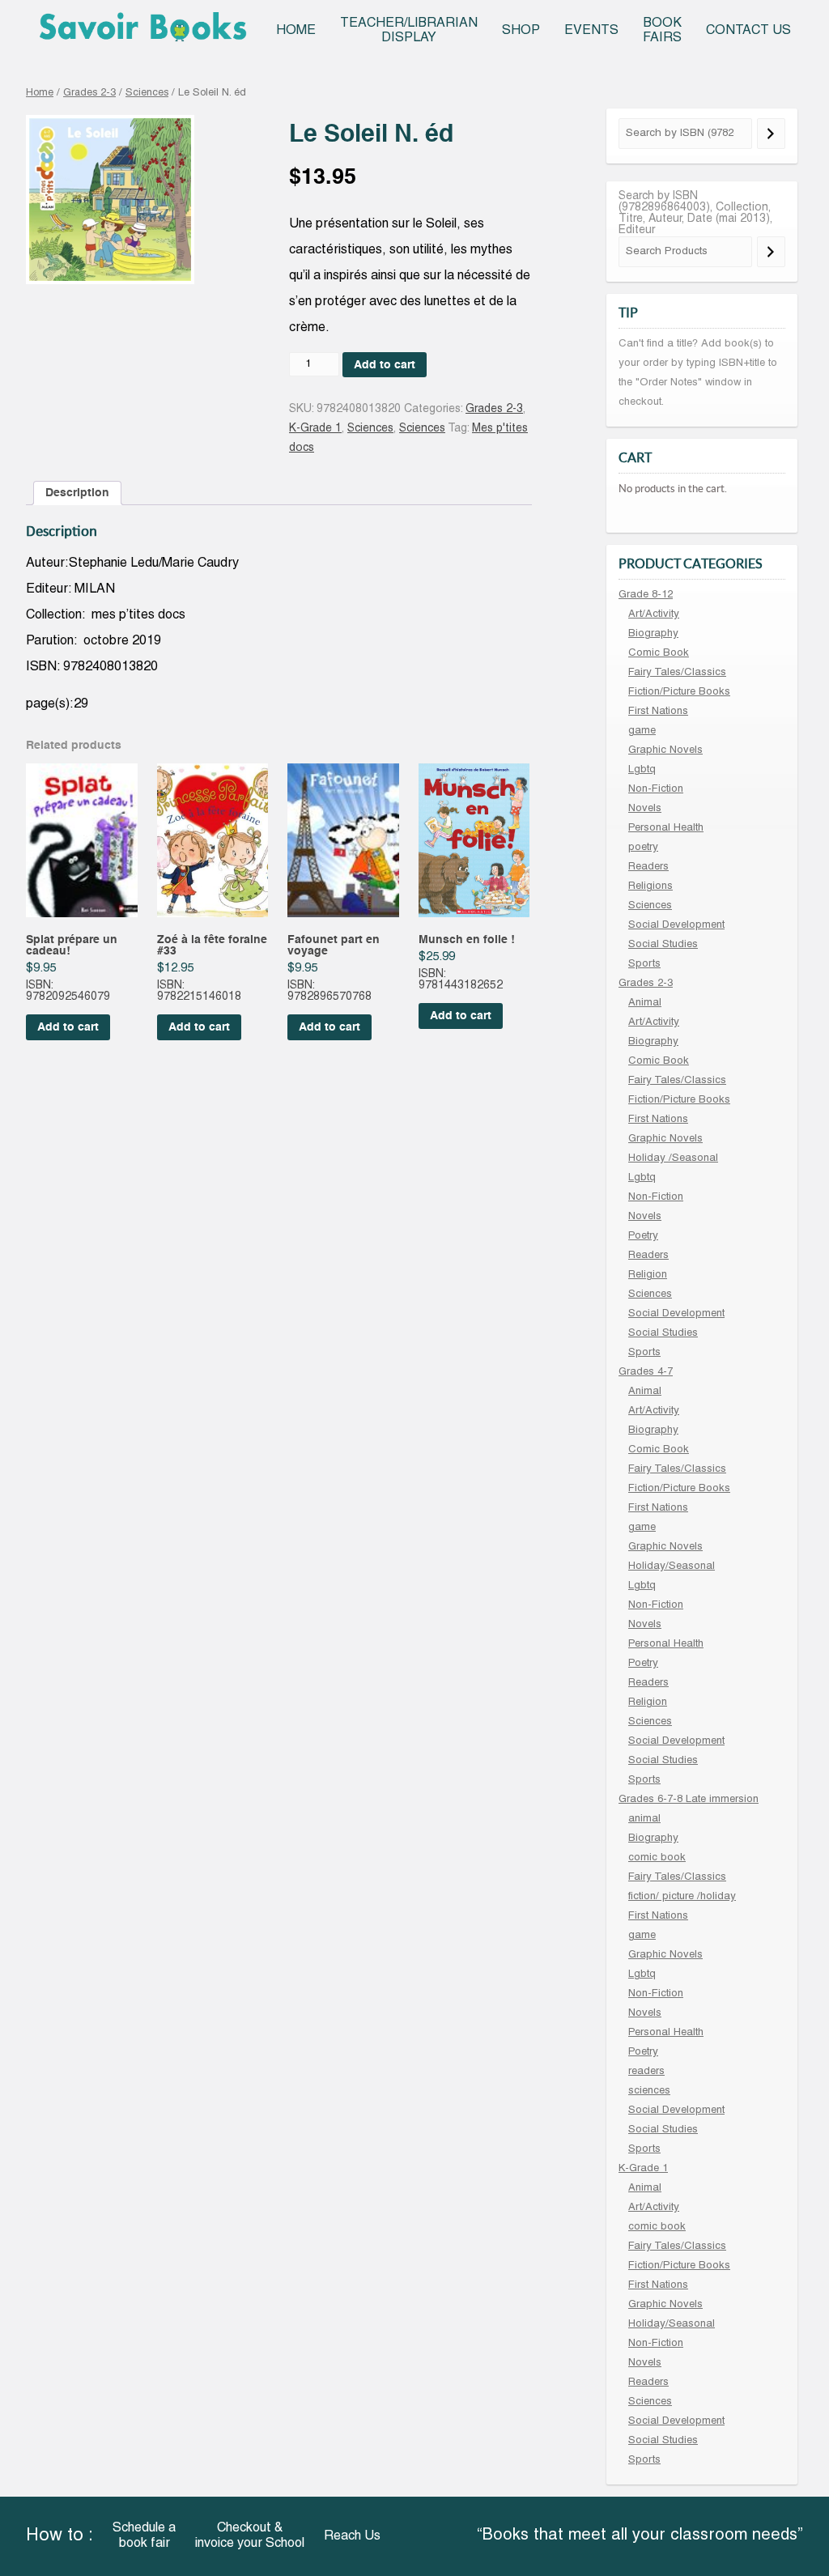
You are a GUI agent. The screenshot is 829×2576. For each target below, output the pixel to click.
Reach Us (352, 2536)
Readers (648, 867)
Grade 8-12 (646, 595)
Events (591, 31)
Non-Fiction (656, 789)
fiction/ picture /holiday (682, 1897)
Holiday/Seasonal (672, 1566)
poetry (643, 848)
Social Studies (663, 945)
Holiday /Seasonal (673, 1158)
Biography (653, 634)
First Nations (658, 712)
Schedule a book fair (144, 2536)
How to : (60, 2536)
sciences (649, 2091)
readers (646, 2072)
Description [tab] (77, 493)
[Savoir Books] (142, 32)
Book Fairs (662, 31)
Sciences (147, 93)
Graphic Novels (665, 750)
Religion (648, 1275)
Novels (645, 809)
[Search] (771, 134)
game (642, 731)
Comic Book (659, 653)
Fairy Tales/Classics (677, 673)
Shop (521, 31)
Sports (644, 964)
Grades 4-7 (646, 1372)
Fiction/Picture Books (679, 692)
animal (644, 1819)
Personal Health (666, 828)
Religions (650, 886)
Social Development (676, 925)
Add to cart (385, 365)
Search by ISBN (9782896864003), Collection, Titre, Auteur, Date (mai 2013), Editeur (695, 213)
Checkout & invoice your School (250, 2536)
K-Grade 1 (315, 429)
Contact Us (748, 31)
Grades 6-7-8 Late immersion (689, 1800)
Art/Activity (654, 614)
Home (296, 31)
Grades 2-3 (89, 93)
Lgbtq (642, 770)
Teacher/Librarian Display (409, 31)
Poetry (643, 1236)
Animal (645, 1003)
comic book (657, 1858)
